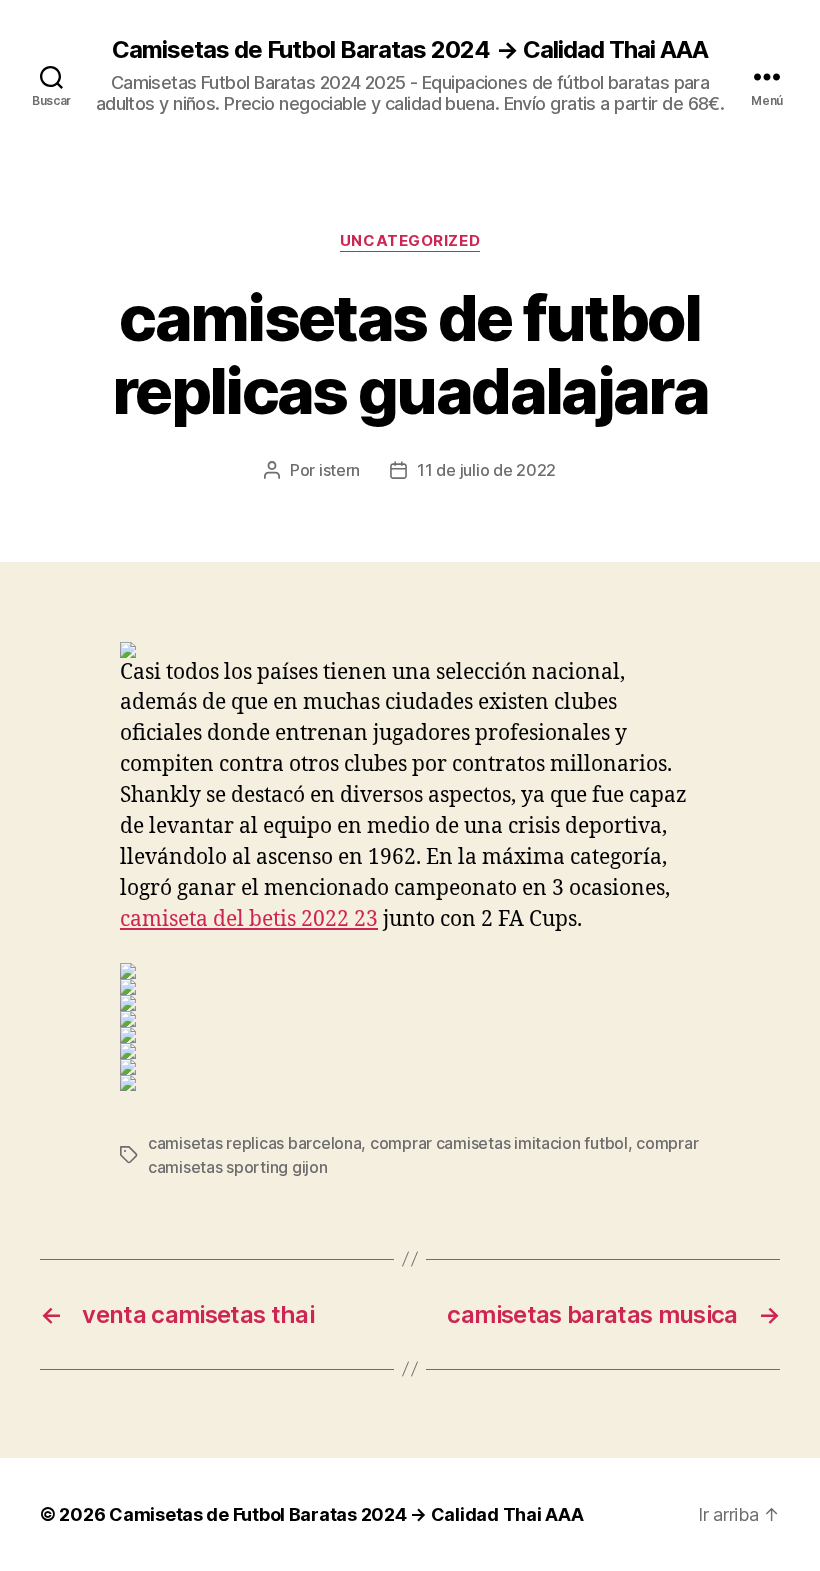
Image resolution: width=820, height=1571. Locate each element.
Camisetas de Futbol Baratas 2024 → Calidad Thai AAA (409, 50)
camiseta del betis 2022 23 (249, 919)
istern (339, 470)
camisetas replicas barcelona (254, 1143)
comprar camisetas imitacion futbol (499, 1143)
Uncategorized (410, 241)
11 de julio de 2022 (486, 470)
